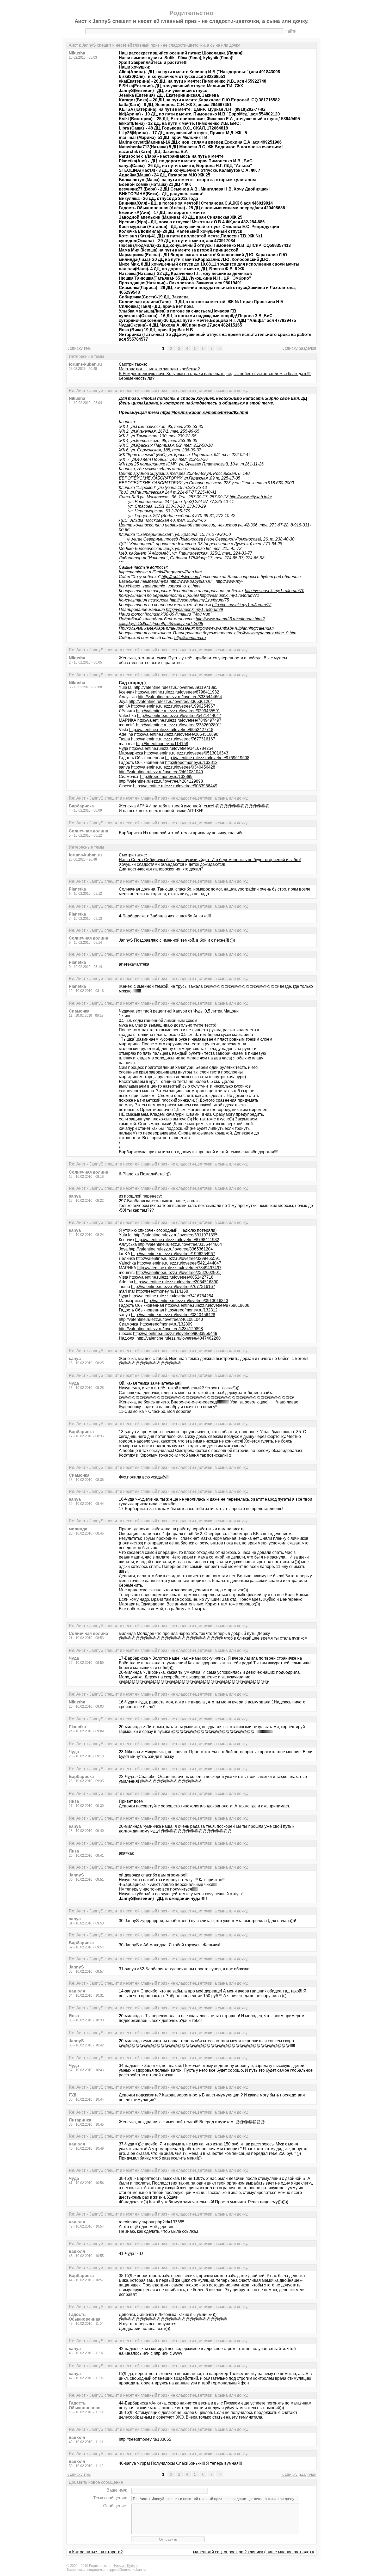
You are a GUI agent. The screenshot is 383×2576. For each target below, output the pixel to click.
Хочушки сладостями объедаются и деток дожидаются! (172, 864)
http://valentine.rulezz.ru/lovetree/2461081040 (161, 772)
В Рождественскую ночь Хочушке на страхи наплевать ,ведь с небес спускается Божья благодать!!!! (215, 374)
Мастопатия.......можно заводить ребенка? (159, 369)
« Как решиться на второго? (96, 2552)
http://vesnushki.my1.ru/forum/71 (230, 595)
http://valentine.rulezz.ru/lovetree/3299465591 (178, 711)
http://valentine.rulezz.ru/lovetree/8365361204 (171, 701)
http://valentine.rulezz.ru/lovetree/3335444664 (180, 697)
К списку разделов (299, 348)
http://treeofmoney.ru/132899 (166, 777)
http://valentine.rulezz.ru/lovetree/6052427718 (171, 730)
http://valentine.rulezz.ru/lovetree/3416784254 (171, 748)
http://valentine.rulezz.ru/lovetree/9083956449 (175, 786)
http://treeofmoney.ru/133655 (145, 2439)
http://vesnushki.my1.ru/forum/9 (194, 609)
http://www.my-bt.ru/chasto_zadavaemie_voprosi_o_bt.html (181, 584)
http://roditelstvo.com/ (181, 577)
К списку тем (79, 348)
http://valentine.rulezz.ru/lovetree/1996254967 (173, 706)
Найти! (291, 31)
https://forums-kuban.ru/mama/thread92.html (204, 412)
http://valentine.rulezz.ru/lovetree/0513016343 (186, 753)
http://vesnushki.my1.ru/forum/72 (242, 605)
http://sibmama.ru (190, 638)
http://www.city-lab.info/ (251, 497)
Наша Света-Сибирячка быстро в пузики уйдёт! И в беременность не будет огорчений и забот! (210, 860)
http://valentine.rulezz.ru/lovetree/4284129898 (161, 781)
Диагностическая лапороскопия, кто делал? (161, 869)
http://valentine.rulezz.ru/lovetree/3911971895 (176, 687)
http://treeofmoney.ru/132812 (191, 762)
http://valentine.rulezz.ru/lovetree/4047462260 (179, 1338)
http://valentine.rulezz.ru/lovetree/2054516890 (176, 734)
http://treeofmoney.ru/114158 (162, 744)
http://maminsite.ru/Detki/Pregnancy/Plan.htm (160, 572)
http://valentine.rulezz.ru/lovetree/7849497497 (179, 720)
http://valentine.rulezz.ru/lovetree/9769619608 (207, 758)
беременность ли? (137, 378)
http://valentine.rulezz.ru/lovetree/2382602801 (178, 725)
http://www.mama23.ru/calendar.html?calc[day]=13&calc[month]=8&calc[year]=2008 (192, 621)
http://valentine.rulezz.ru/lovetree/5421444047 (179, 716)
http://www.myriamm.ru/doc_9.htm (265, 633)
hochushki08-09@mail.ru (168, 614)
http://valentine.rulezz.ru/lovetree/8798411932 (177, 692)
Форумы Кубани (126, 2566)
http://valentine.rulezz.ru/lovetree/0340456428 (173, 767)
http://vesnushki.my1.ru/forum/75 (199, 600)
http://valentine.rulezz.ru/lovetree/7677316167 (173, 739)
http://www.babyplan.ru (191, 581)
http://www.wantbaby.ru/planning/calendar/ (235, 628)
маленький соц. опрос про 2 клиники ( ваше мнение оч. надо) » (254, 2552)
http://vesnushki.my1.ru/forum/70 (275, 591)
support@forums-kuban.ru (126, 2570)
